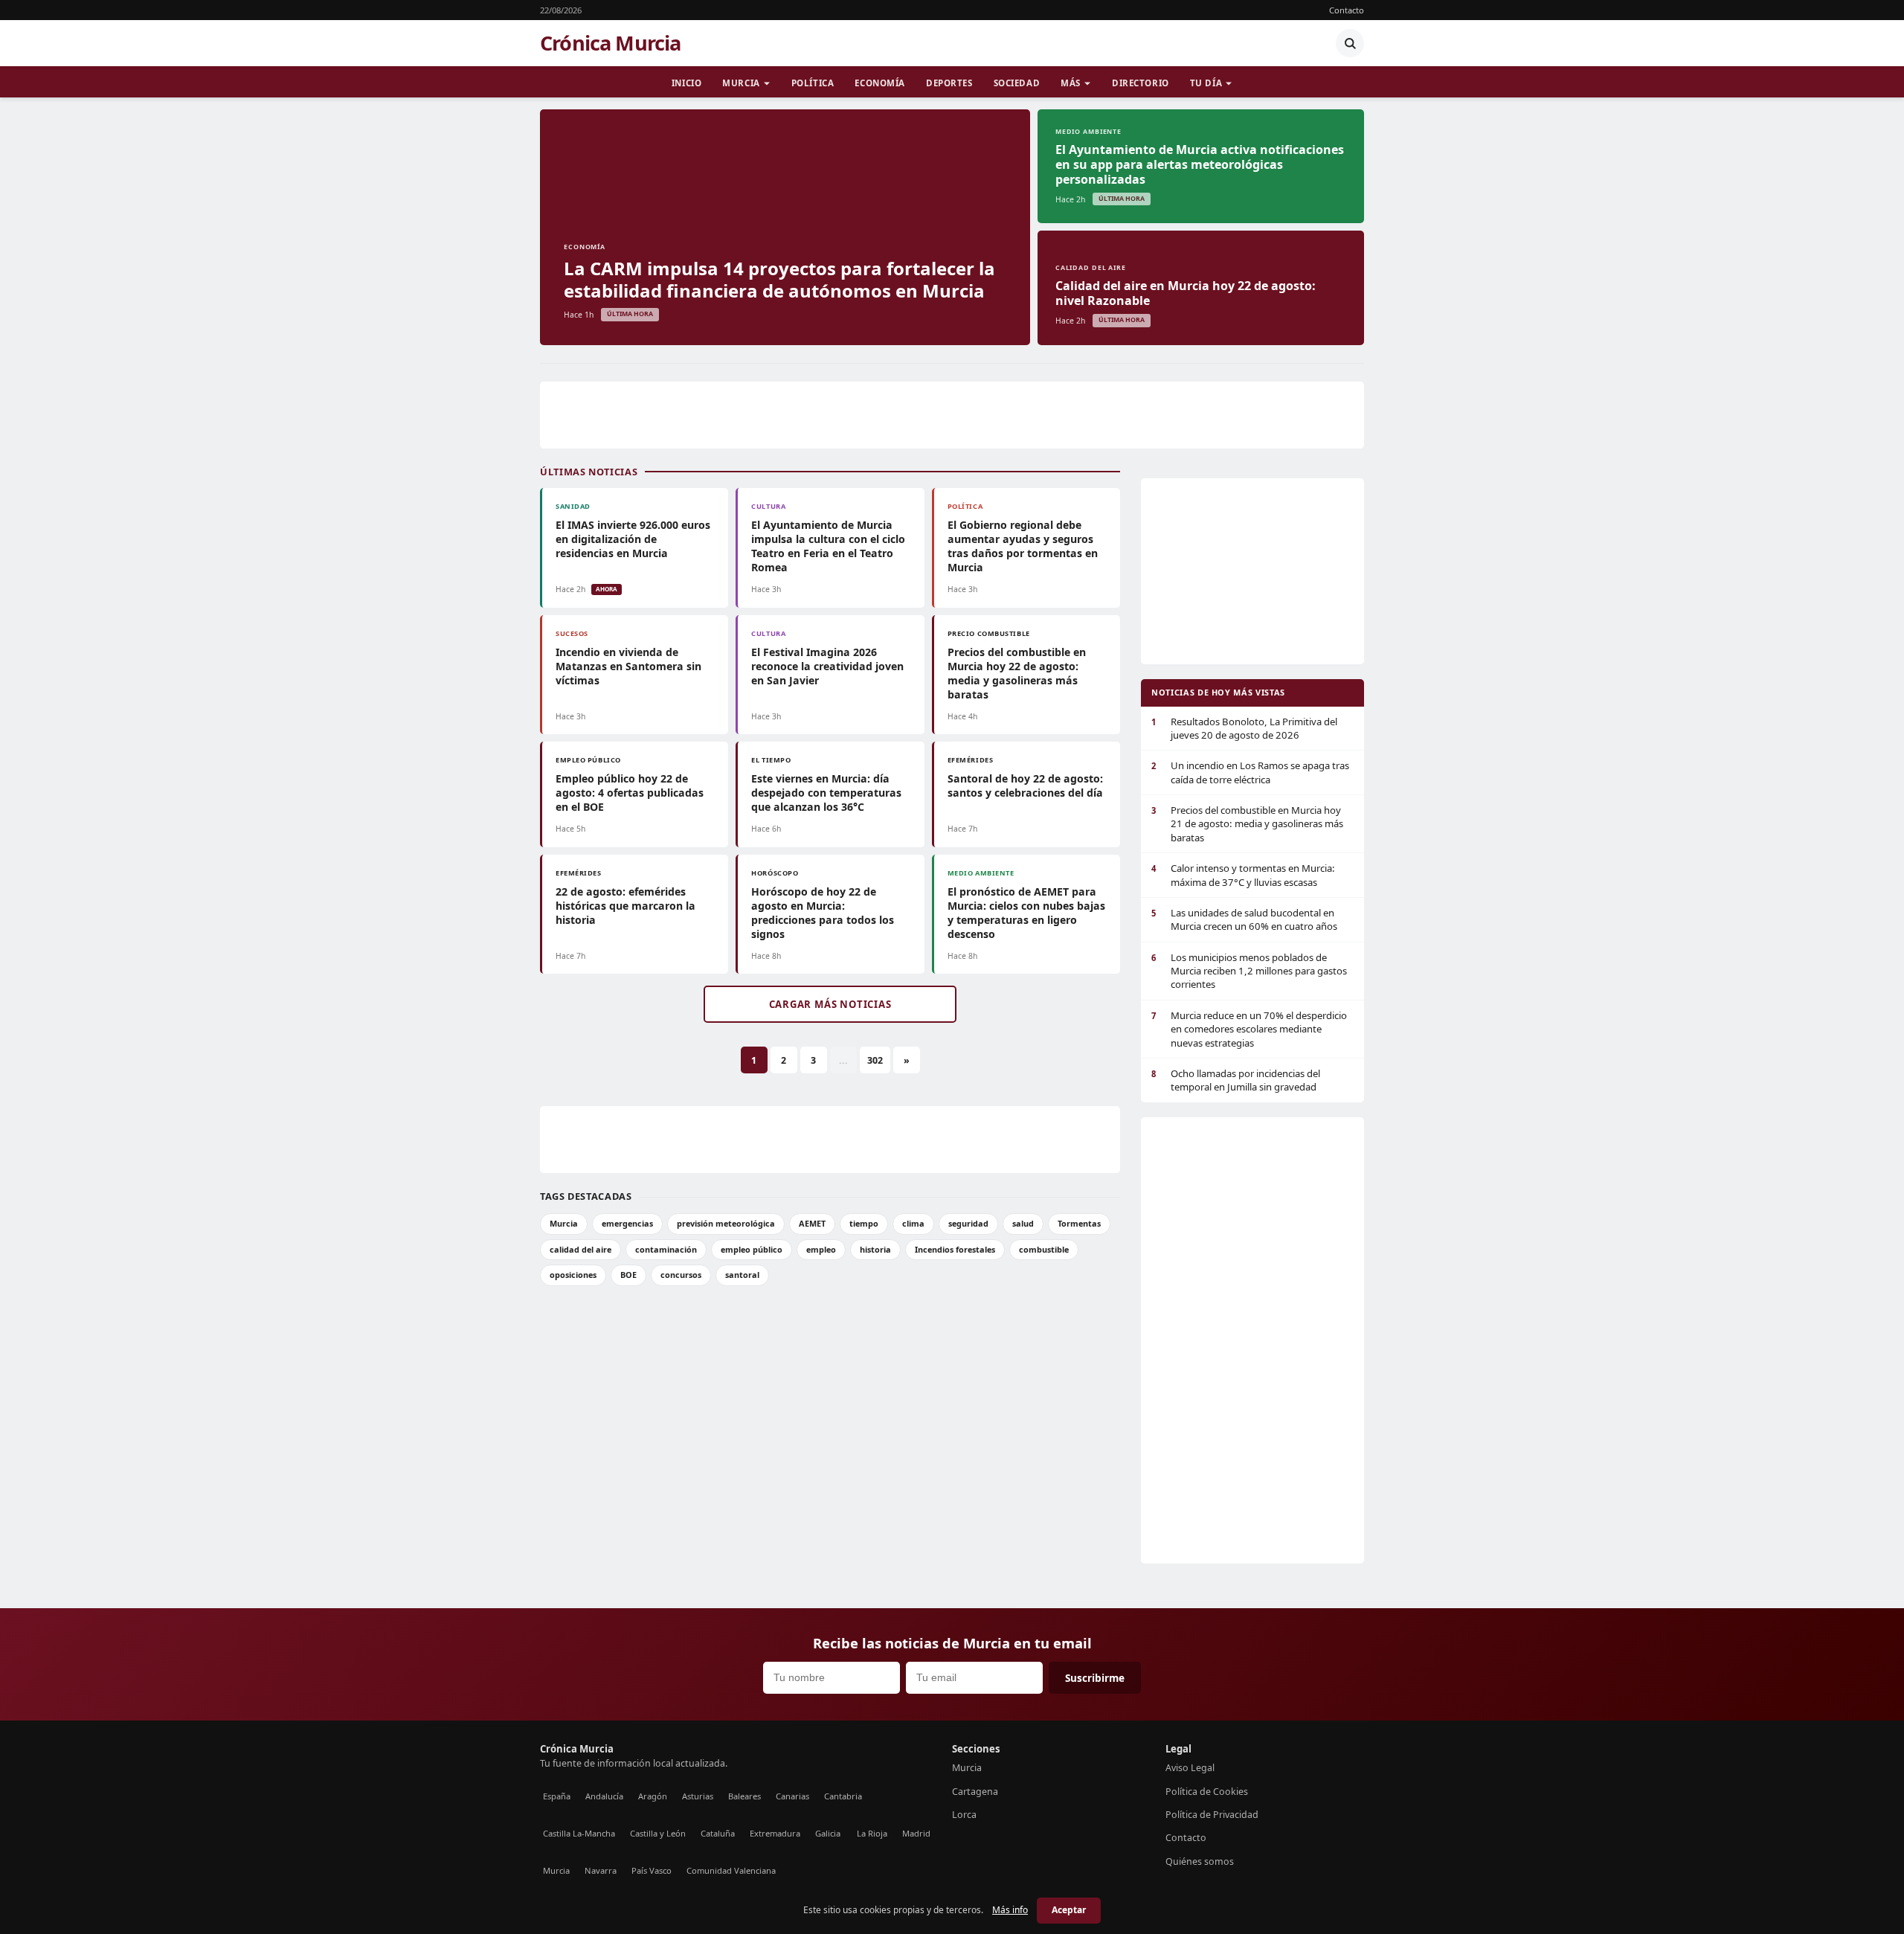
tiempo (864, 1223)
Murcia (741, 83)
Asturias (698, 1796)
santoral (742, 1275)
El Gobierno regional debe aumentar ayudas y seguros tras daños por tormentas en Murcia (1023, 546)
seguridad (968, 1223)
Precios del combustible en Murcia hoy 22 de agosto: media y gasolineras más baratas (1017, 673)
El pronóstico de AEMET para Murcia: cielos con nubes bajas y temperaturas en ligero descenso (1026, 913)
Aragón (653, 1796)
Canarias (792, 1796)
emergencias (627, 1223)
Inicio (686, 83)
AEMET (812, 1223)
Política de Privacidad (1212, 1815)
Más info (1010, 1910)
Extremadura (775, 1833)
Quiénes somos (1200, 1861)
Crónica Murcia (611, 43)
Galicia (828, 1833)
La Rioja (872, 1833)
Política (813, 83)
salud (1023, 1223)
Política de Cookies (1207, 1792)
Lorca (964, 1815)
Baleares (744, 1796)
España (557, 1796)
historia (875, 1249)
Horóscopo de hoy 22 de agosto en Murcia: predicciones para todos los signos (823, 913)
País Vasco (652, 1870)
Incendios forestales (955, 1249)
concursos (681, 1275)
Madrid (916, 1833)
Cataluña (718, 1833)
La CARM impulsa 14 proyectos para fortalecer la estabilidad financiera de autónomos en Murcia (779, 279)
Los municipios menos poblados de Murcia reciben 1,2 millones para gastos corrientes (1249, 971)
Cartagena (975, 1792)
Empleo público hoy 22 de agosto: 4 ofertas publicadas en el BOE (630, 793)
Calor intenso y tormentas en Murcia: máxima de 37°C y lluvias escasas (1243, 875)
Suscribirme (1095, 1678)
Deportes (949, 83)
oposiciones (573, 1275)
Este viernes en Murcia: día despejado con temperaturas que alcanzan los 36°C (826, 793)
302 (875, 1060)
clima (913, 1223)
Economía (880, 83)
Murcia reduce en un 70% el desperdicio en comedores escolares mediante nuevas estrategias (1249, 1029)
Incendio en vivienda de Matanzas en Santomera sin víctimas (628, 666)
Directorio (1141, 83)
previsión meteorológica (726, 1223)
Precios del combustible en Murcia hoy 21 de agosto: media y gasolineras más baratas (1247, 824)
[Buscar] (1350, 43)
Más (1071, 83)
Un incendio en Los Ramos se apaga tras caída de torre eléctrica (1250, 772)
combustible (1044, 1249)
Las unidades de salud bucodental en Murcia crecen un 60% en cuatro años (1244, 919)
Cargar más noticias (830, 1004)
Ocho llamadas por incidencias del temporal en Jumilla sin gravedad (1236, 1080)
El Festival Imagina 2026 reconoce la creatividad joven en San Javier (827, 666)
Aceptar (1069, 1910)
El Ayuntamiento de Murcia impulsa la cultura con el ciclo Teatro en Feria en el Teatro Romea (828, 546)
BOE (628, 1275)
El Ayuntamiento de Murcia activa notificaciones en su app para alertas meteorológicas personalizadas (1200, 164)
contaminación (666, 1249)
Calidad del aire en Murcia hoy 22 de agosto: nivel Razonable (1186, 293)
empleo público (752, 1249)
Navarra (601, 1870)
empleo (821, 1249)
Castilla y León (658, 1833)
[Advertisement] (952, 415)
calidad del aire (580, 1249)
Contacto (1347, 10)
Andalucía (604, 1796)
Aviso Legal (1190, 1768)
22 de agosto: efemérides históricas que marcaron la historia (625, 906)
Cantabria (843, 1796)
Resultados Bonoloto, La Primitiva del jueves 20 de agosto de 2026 (1244, 728)
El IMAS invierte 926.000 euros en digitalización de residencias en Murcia (633, 539)
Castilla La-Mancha (579, 1833)
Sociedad (1017, 83)
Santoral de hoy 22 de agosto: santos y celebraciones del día (1025, 786)
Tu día (1206, 83)
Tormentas (1079, 1223)
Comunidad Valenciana (731, 1870)
